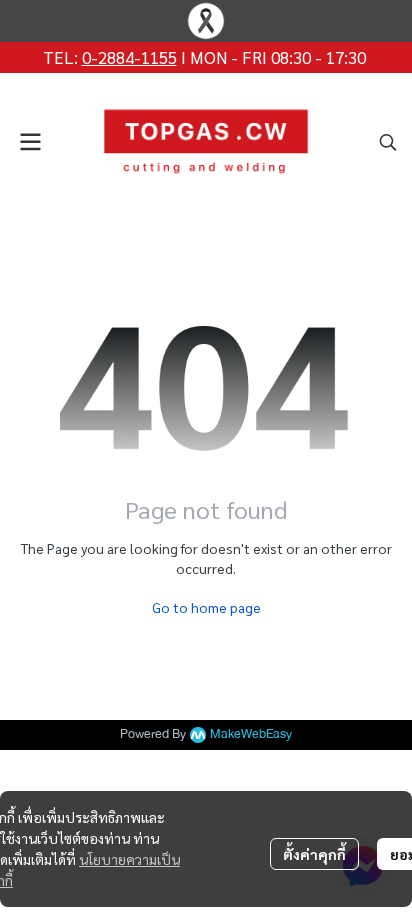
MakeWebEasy (251, 734)
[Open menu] (30, 142)
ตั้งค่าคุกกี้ (314, 854)
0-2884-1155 (129, 57)
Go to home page (206, 607)
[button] (388, 142)
